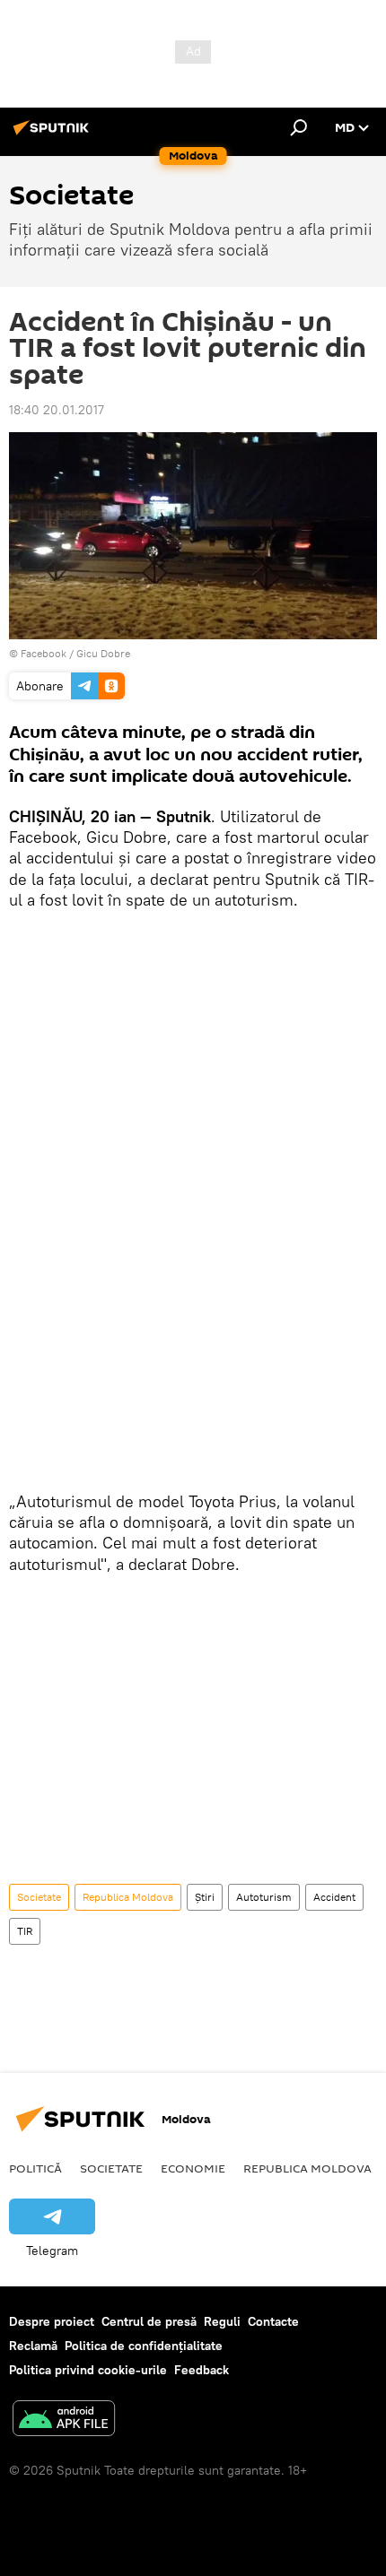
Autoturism (264, 1897)
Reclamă (33, 2346)
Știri (205, 1897)
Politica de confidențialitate (144, 2346)
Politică (35, 2168)
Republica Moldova (128, 1897)
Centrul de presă (149, 2321)
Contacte (273, 2321)
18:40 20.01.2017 (57, 410)
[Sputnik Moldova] (54, 134)
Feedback (202, 2370)
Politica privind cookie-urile (88, 2370)
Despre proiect (52, 2321)
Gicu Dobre (103, 653)
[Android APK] (64, 2420)
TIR (25, 1931)
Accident (334, 1897)
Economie (193, 2168)
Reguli (222, 2321)
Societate (39, 1897)
